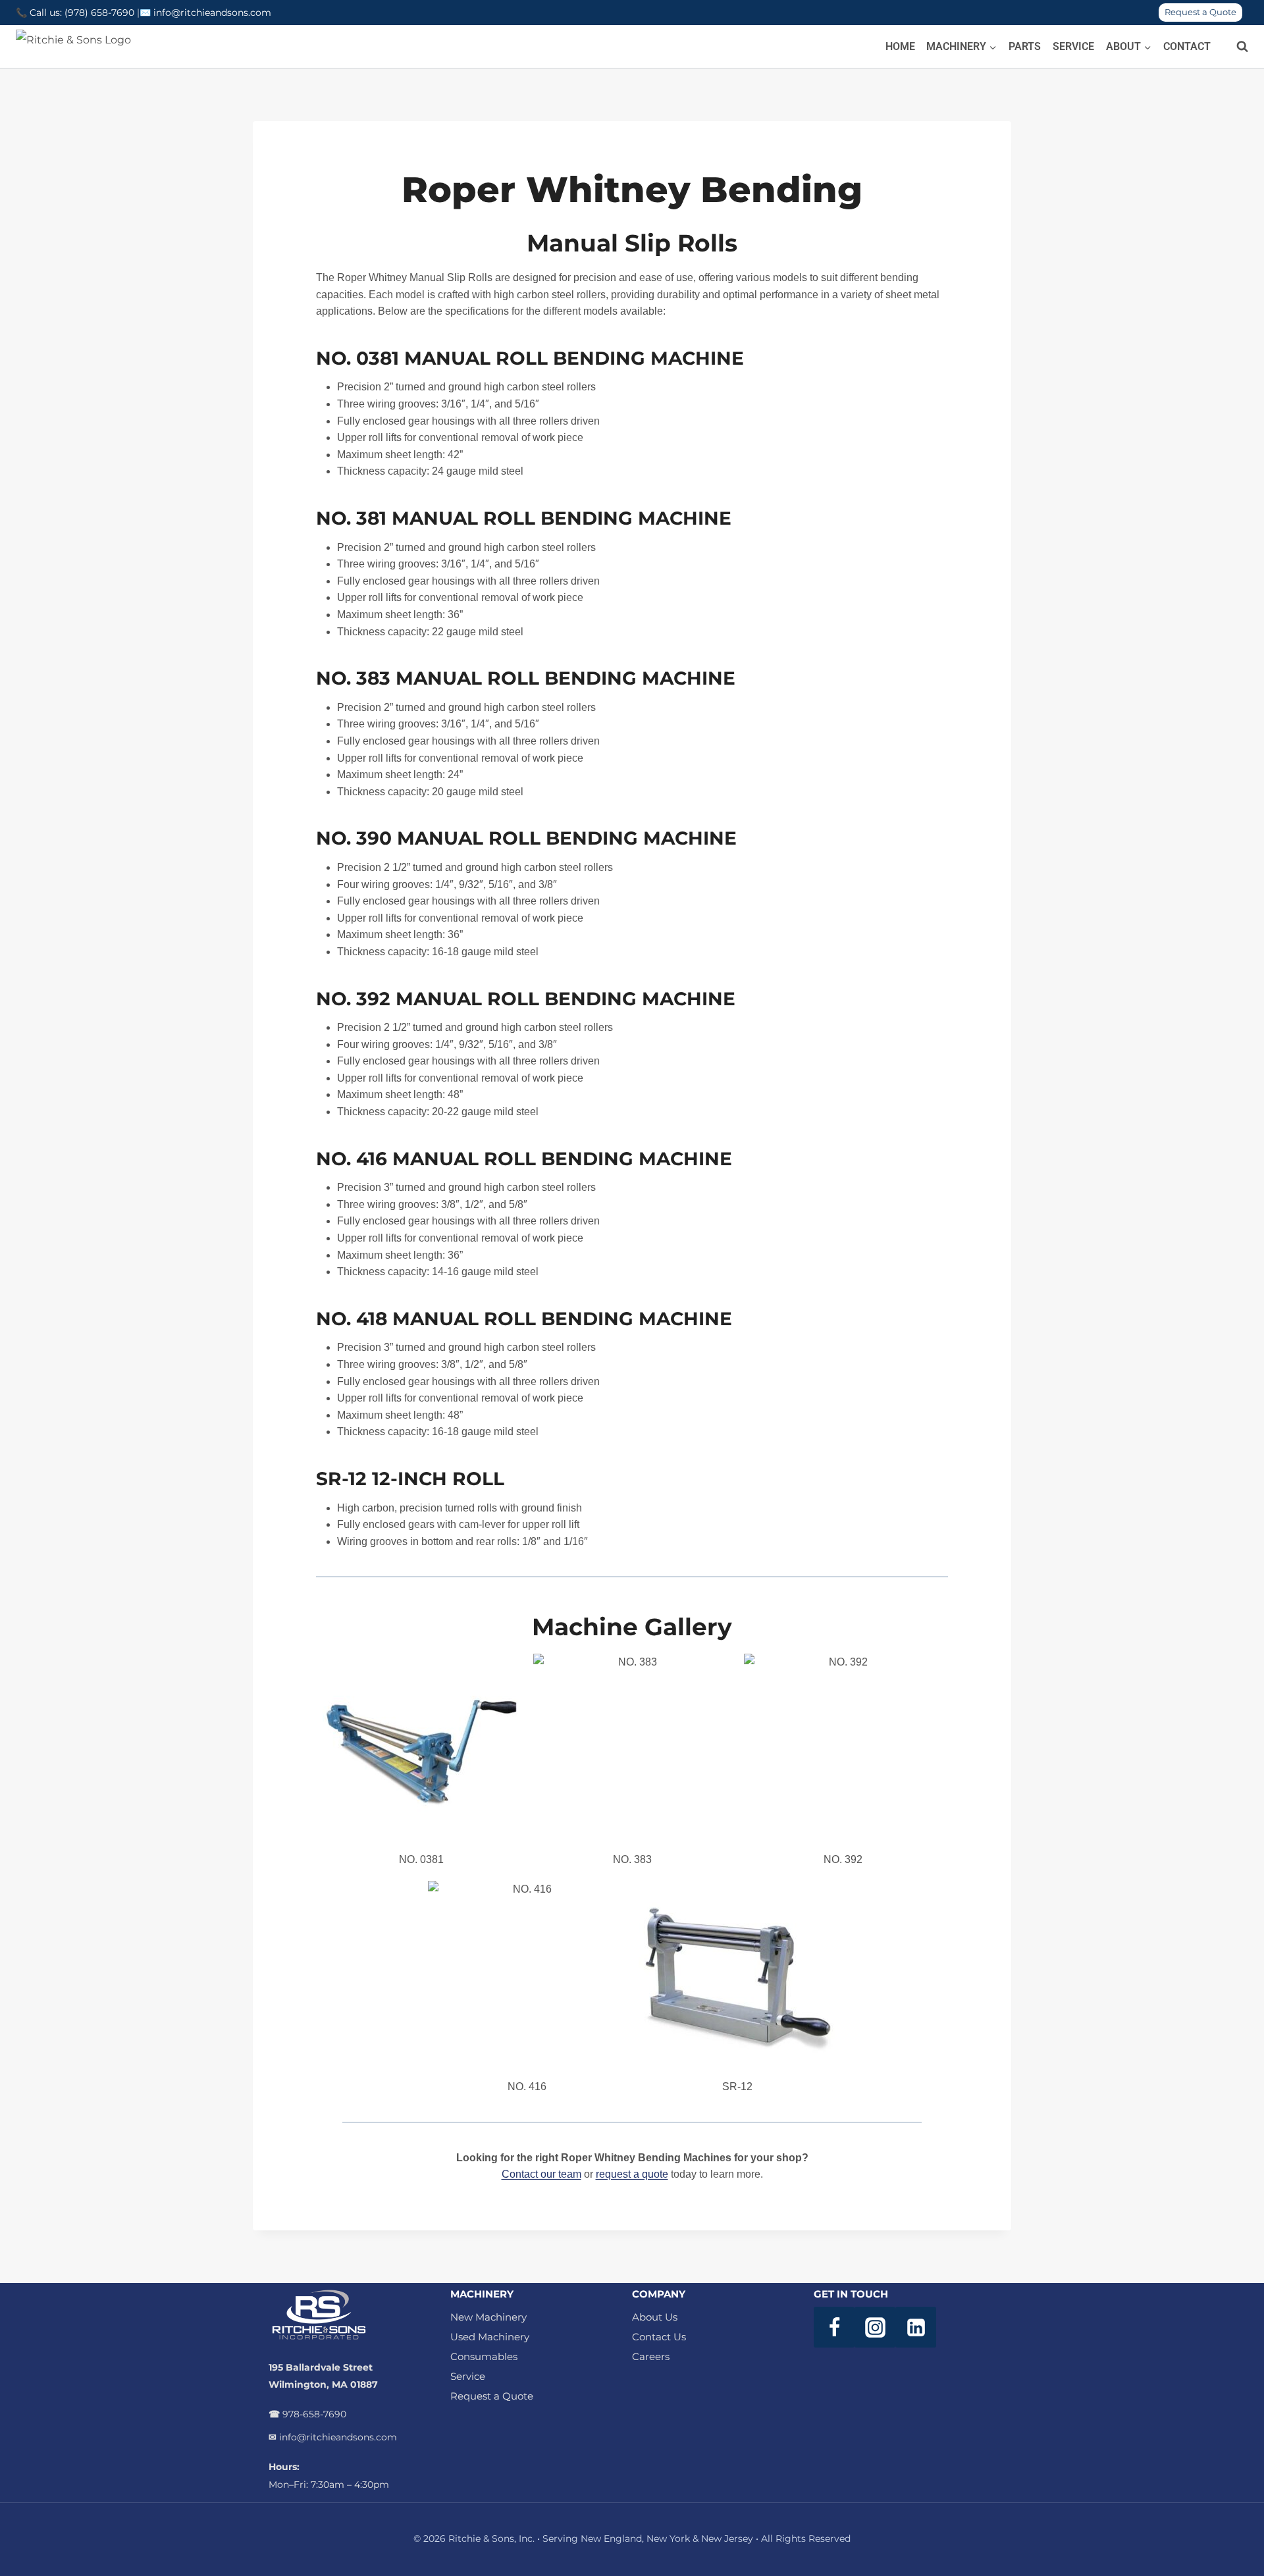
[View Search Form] (1236, 47)
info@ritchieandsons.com (212, 13)
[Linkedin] (916, 2327)
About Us (655, 2317)
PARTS (1025, 46)
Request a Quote (1200, 12)
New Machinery (488, 2317)
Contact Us (659, 2337)
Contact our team (541, 2174)
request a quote (632, 2174)
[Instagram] (875, 2327)
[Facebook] (834, 2327)
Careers (651, 2356)
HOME (900, 46)
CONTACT (1187, 46)
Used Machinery (490, 2337)
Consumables (484, 2356)
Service (468, 2376)
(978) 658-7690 (101, 13)
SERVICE (1073, 46)
